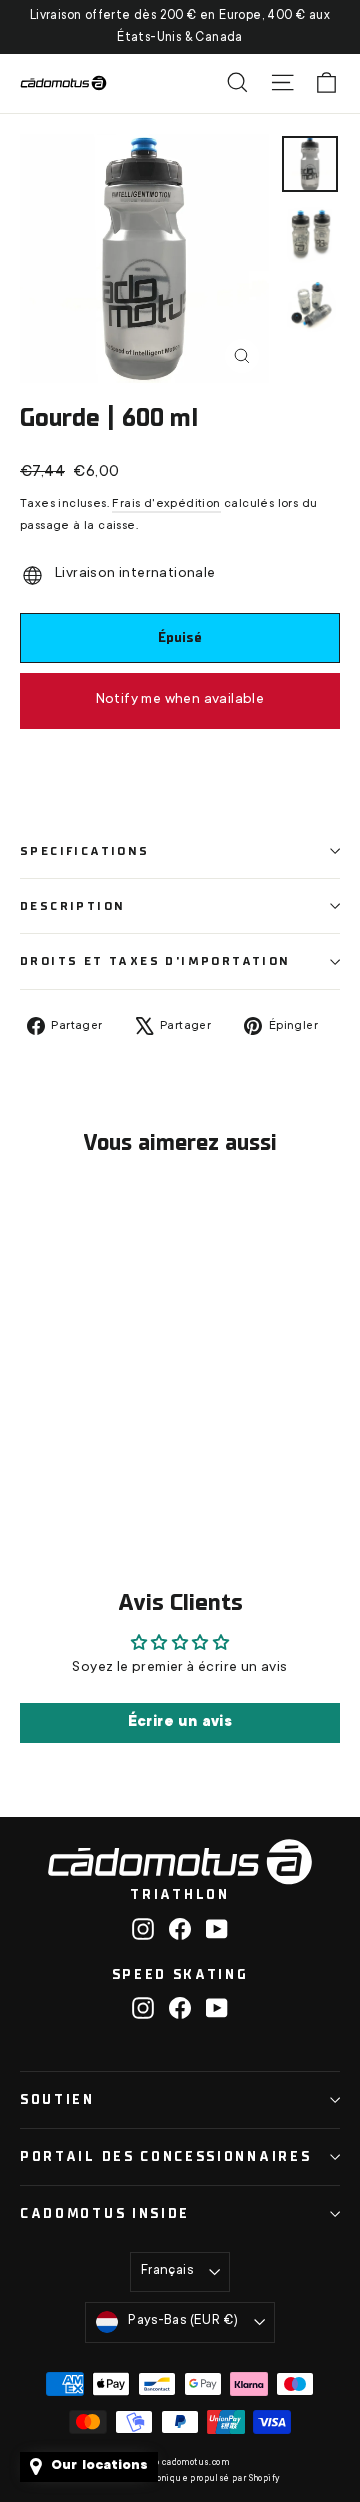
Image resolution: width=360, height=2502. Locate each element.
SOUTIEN (57, 2099)
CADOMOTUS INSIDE (105, 2213)
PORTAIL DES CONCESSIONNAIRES (165, 2156)
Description (72, 906)
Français (167, 2271)
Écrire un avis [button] (180, 1723)
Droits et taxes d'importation (155, 961)
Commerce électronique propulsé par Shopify (180, 2479)
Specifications (85, 851)
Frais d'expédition (166, 504)
